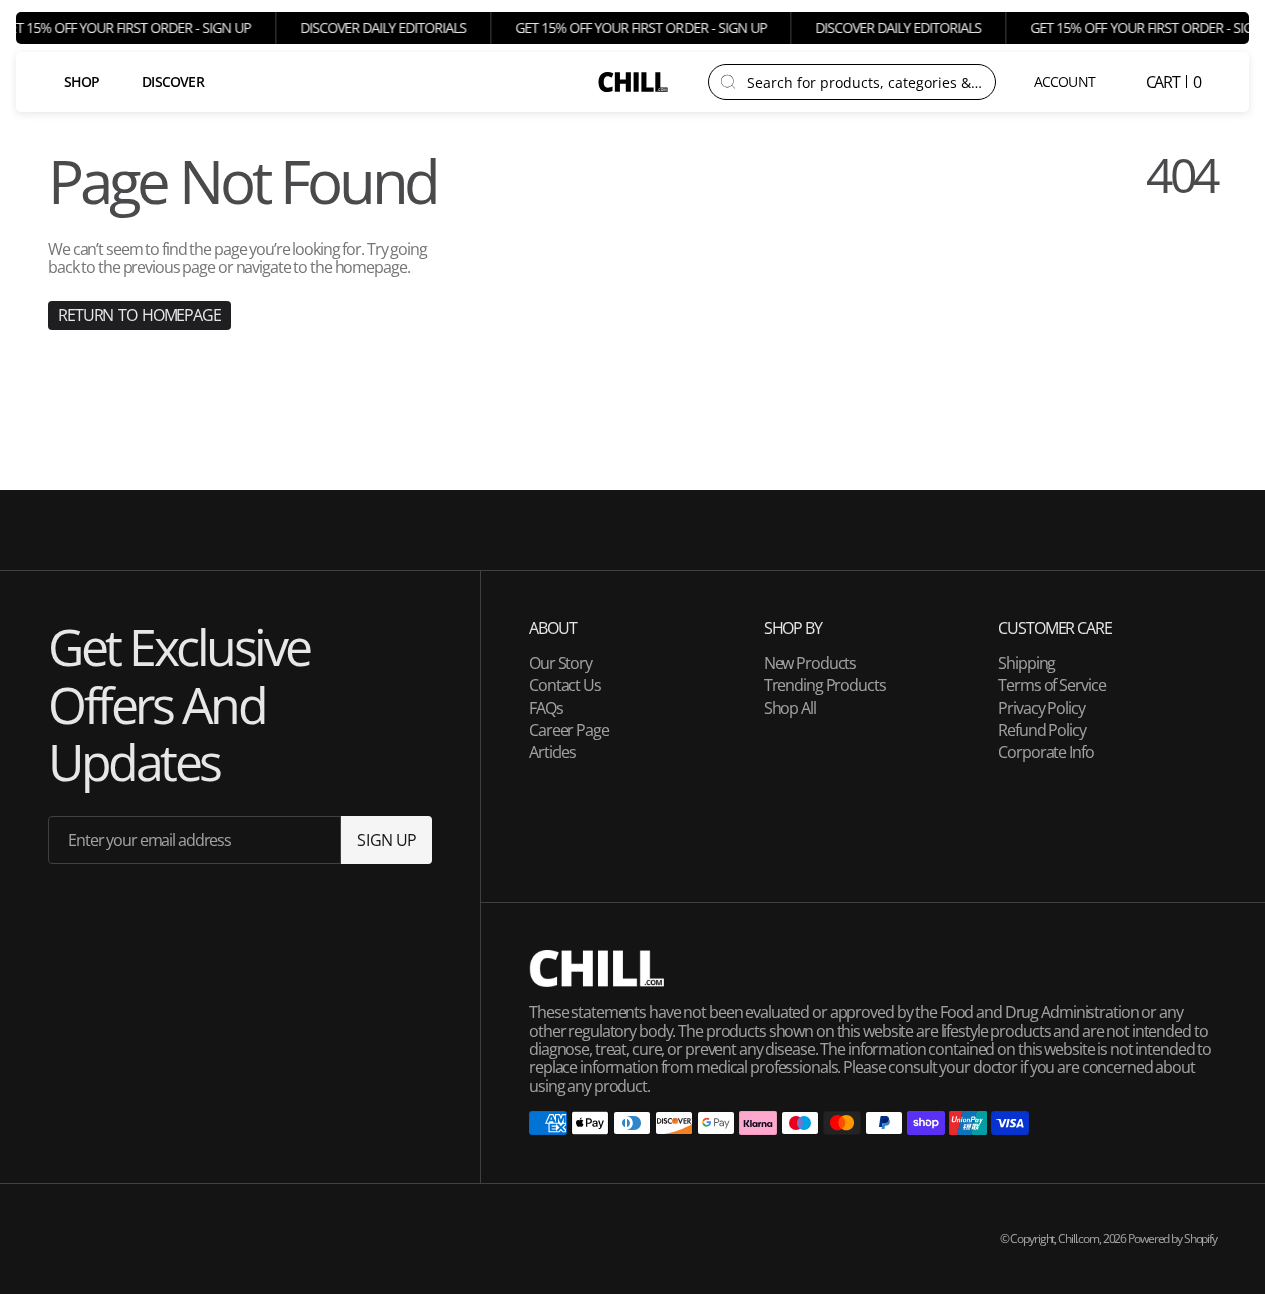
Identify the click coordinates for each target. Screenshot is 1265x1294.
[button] (1065, 82)
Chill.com (1078, 1238)
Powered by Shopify (1172, 1238)
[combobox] (865, 82)
